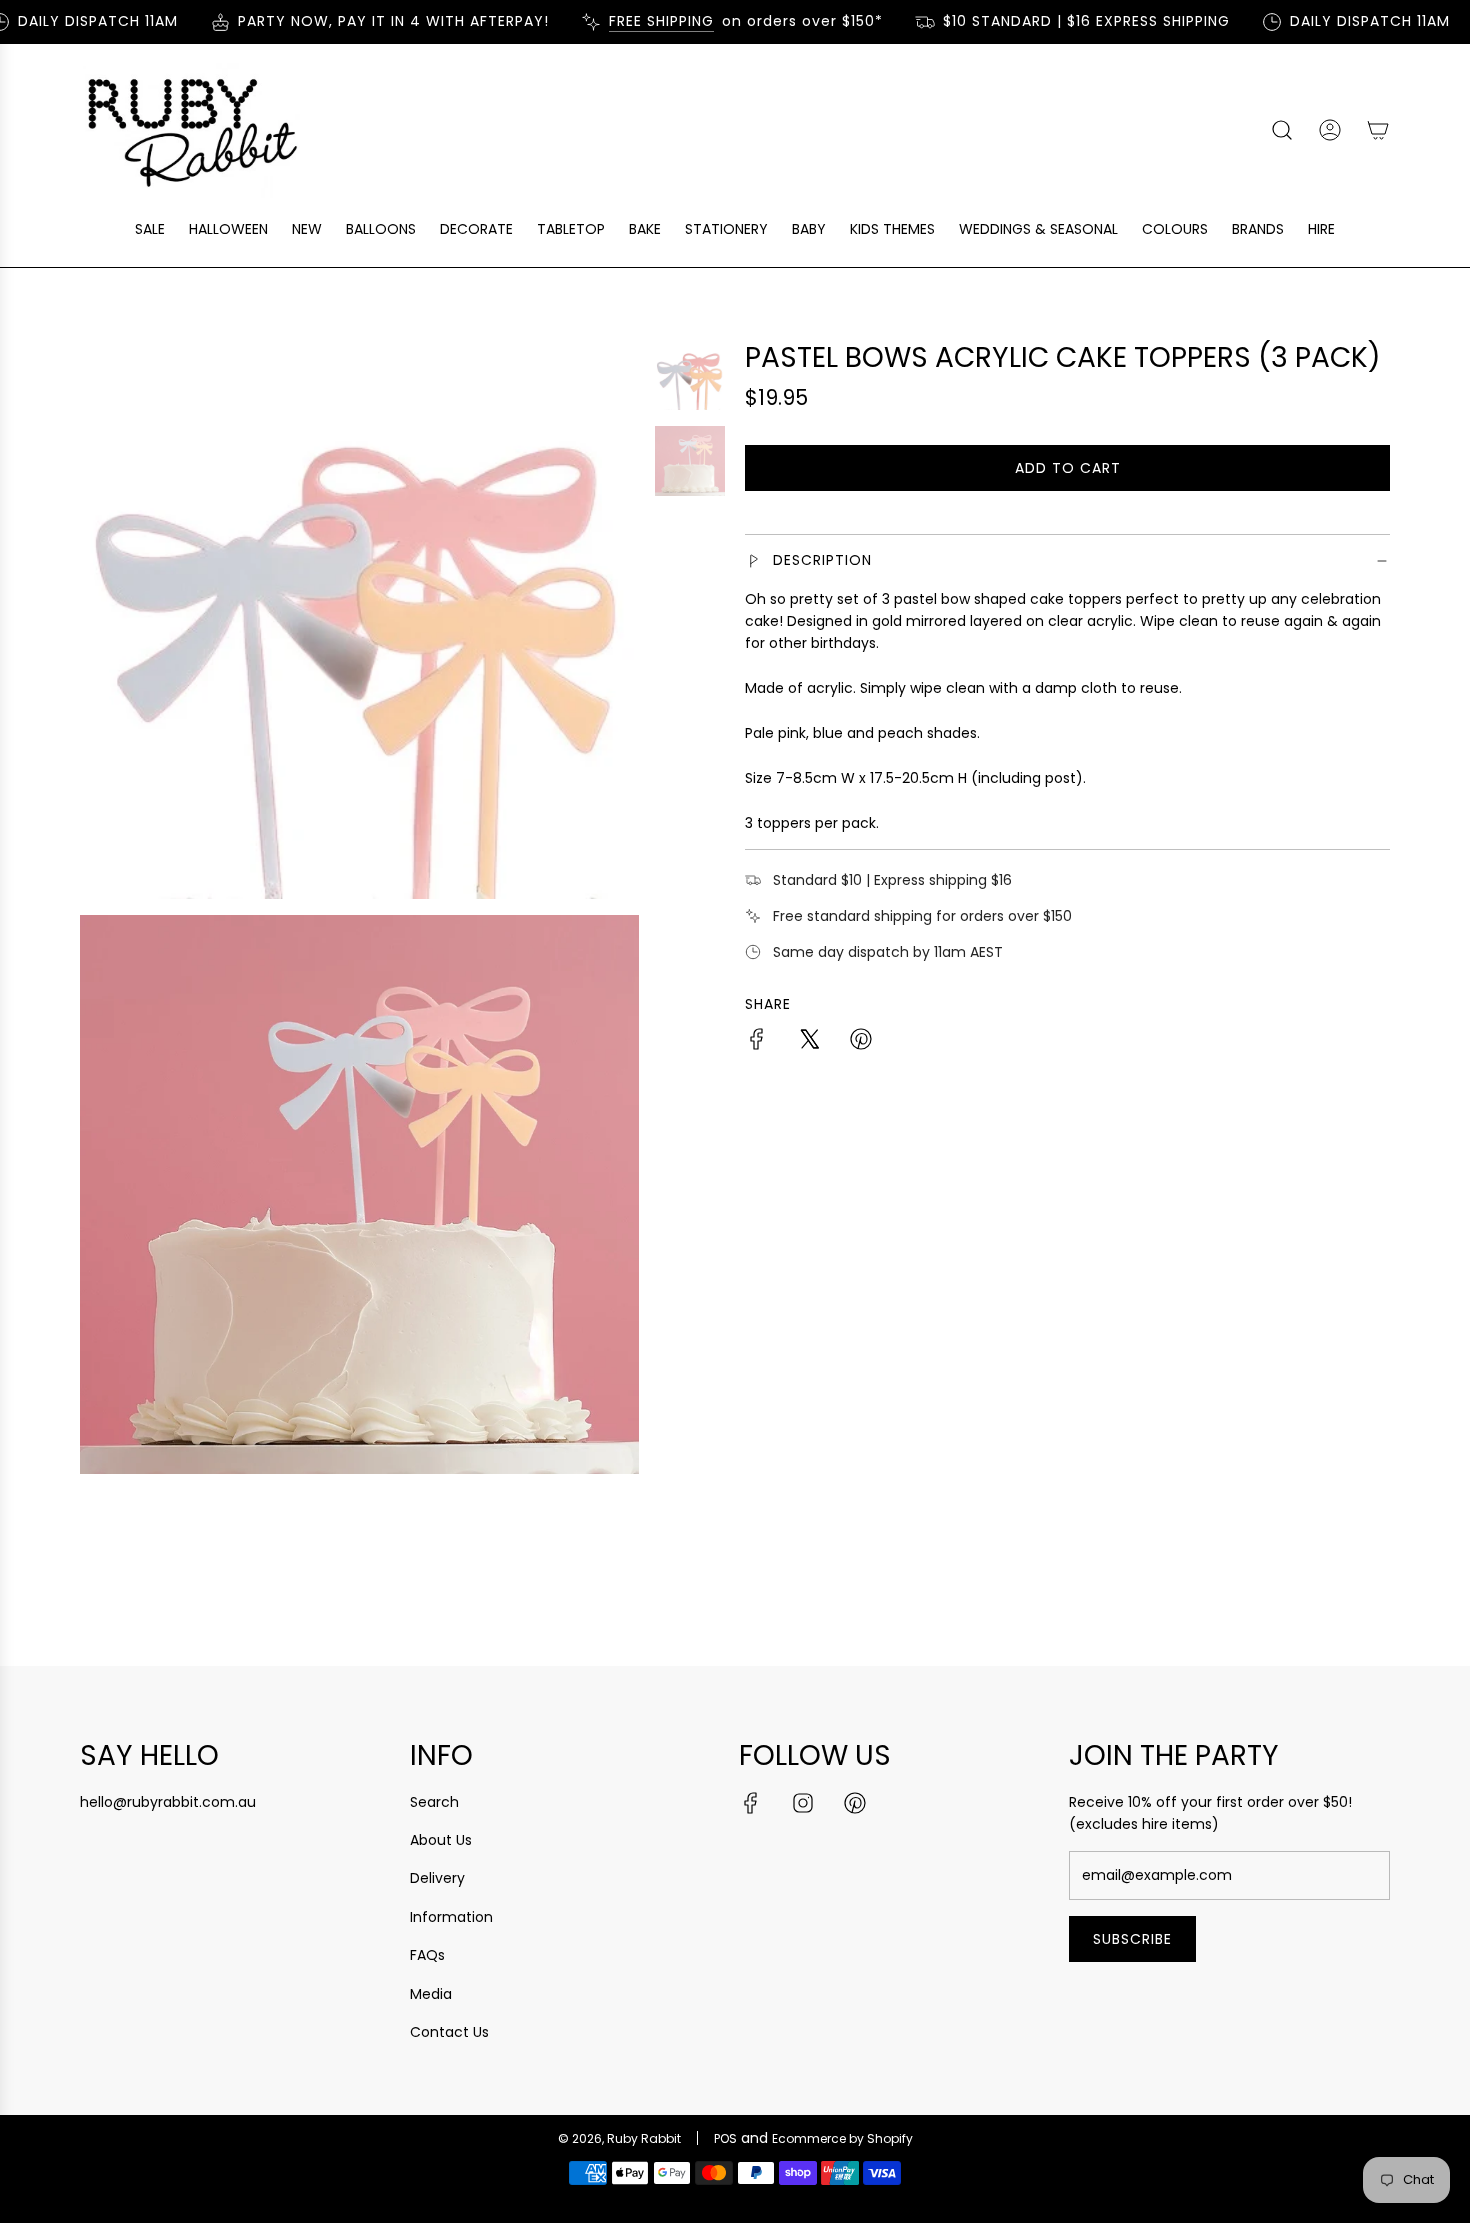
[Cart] (1378, 130)
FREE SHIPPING (641, 21)
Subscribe (1132, 1939)
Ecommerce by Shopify (842, 2138)
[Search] (1282, 130)
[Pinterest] (855, 1803)
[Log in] (1330, 130)
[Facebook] (751, 1803)
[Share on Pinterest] (861, 1042)
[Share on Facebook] (757, 1042)
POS (725, 2138)
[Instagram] (803, 1803)
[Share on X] (809, 1042)
